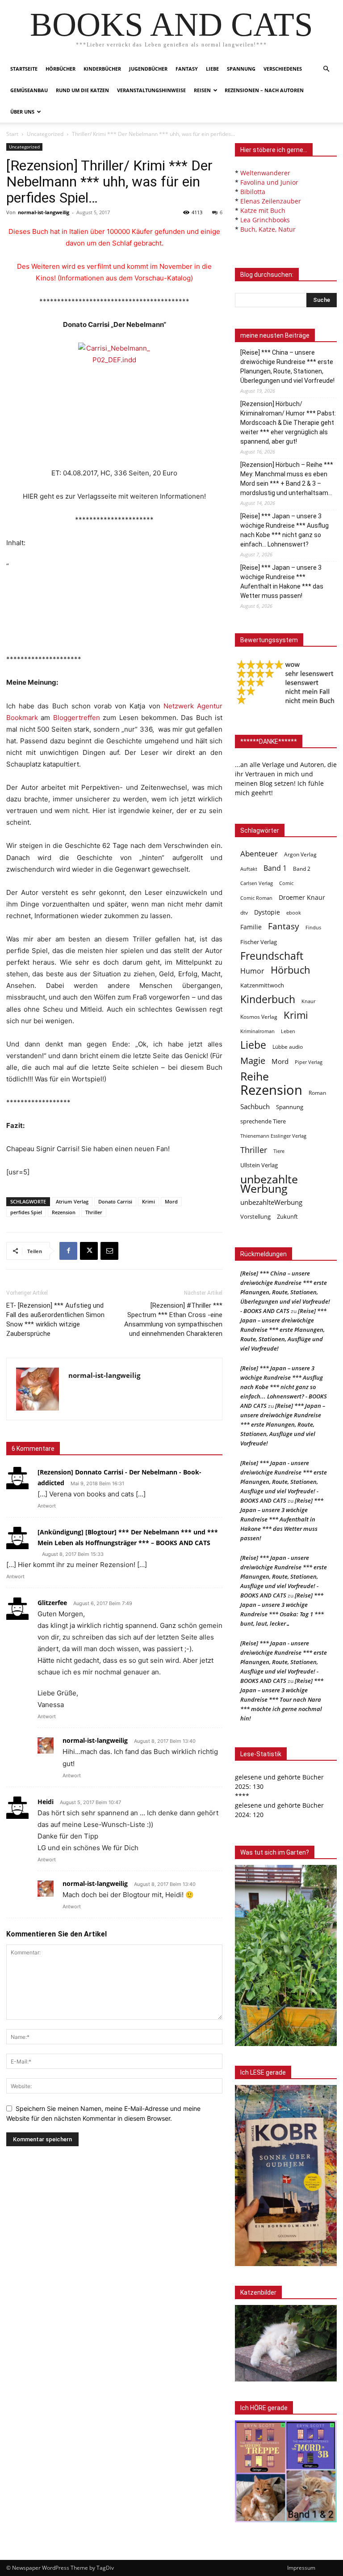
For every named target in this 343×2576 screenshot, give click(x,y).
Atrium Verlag (72, 1201)
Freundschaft (272, 956)
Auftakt (249, 869)
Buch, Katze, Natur (268, 229)
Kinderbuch (268, 999)
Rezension (64, 1212)
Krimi (148, 1201)
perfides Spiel (26, 1212)
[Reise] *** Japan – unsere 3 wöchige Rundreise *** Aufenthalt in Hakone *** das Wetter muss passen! (282, 582)
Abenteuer (259, 854)
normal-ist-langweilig (44, 212)
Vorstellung (255, 1216)
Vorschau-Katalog (163, 278)
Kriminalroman (257, 1031)
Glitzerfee (52, 1603)
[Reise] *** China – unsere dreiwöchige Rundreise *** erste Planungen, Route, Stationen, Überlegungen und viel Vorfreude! (287, 366)
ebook (294, 913)
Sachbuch (255, 1106)
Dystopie (267, 912)
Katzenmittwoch (262, 985)
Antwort (47, 1506)
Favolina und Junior (269, 182)
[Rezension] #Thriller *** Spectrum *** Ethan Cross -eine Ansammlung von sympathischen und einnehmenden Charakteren (173, 1320)
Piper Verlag (309, 1062)
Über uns (22, 112)
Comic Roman (256, 898)
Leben (288, 1031)
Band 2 (302, 869)
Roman (317, 1093)
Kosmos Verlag (259, 1017)
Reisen (202, 90)
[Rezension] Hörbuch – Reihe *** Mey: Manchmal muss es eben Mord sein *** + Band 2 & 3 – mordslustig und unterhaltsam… (287, 479)
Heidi (46, 1802)
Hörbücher (61, 69)
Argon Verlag (300, 854)
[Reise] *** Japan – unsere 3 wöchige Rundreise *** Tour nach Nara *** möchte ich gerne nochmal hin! (282, 1699)
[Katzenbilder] (286, 2343)
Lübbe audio (288, 1047)
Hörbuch (291, 970)
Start (12, 134)
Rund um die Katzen (82, 90)
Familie (251, 927)
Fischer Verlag (259, 942)
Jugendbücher (148, 69)
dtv (244, 913)
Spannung (241, 69)
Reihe (255, 1076)
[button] (326, 69)
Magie (253, 1061)
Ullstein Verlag (259, 1165)
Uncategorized (45, 134)
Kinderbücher (102, 69)
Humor (252, 971)
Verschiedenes (283, 69)
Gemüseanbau (29, 90)
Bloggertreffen (77, 718)
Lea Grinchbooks (265, 220)
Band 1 (275, 868)
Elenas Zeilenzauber (271, 201)
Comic (286, 883)
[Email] (109, 1251)
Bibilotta (253, 192)
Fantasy (187, 69)
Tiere (279, 1151)
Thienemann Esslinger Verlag (273, 1136)
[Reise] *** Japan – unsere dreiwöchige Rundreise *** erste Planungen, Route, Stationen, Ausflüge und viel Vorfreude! (283, 1330)
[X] (89, 1251)
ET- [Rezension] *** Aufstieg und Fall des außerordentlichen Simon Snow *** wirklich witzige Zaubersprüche (55, 1320)
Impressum (301, 2568)
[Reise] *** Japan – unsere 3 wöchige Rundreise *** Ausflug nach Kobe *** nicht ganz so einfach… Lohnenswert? (284, 530)
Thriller (94, 1212)
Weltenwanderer (265, 173)
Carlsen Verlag (257, 883)
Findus (313, 928)
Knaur (308, 1001)
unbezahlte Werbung (269, 1184)
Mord (171, 1201)
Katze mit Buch (263, 210)
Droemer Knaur (302, 897)
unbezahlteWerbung (271, 1202)
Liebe (212, 69)
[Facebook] (68, 1251)
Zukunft (287, 1216)
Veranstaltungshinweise (151, 90)
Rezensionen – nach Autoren (264, 90)
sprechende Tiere (263, 1121)
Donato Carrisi (115, 1201)
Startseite (24, 69)
